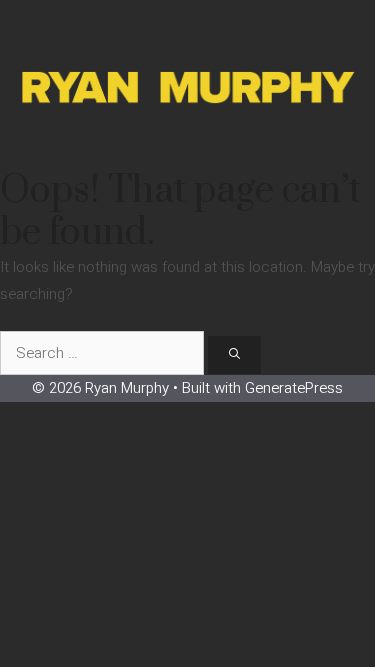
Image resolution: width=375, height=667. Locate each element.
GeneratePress (294, 388)
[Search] (234, 355)
